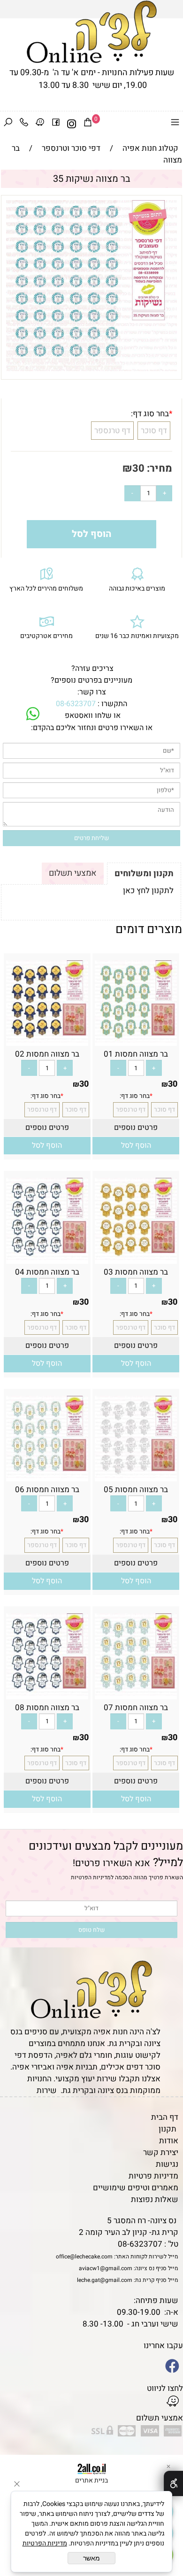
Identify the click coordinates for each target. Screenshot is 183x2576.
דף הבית (165, 2117)
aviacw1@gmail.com (106, 2268)
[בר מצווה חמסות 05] (136, 1475)
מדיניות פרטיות (153, 2176)
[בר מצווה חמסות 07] (136, 1693)
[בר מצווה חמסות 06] (47, 1475)
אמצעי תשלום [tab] (73, 873)
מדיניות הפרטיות (91, 1877)
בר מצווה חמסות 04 (47, 1272)
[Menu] (175, 124)
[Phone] (24, 124)
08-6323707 (76, 704)
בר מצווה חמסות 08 (47, 1708)
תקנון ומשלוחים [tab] (144, 874)
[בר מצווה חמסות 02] (47, 1040)
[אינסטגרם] (72, 124)
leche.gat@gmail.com (105, 2280)
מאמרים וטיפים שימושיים (136, 2188)
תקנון (168, 2129)
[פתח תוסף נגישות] (173, 2483)
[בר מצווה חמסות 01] (136, 1040)
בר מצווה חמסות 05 (136, 1490)
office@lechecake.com (84, 2257)
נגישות (167, 2164)
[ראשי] (92, 32)
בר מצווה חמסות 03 (136, 1272)
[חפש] (8, 124)
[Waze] (40, 124)
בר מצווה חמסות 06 (47, 1490)
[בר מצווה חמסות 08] (47, 1693)
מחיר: (158, 468)
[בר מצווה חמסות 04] (47, 1257)
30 (138, 468)
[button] (136, 1146)
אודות (169, 2141)
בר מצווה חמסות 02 (47, 1054)
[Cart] (88, 124)
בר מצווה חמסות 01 (136, 1054)
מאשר (91, 2558)
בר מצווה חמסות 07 (136, 1708)
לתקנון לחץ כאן (148, 891)
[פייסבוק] (56, 124)
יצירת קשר (161, 2152)
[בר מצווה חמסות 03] (136, 1257)
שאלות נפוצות (155, 2199)
